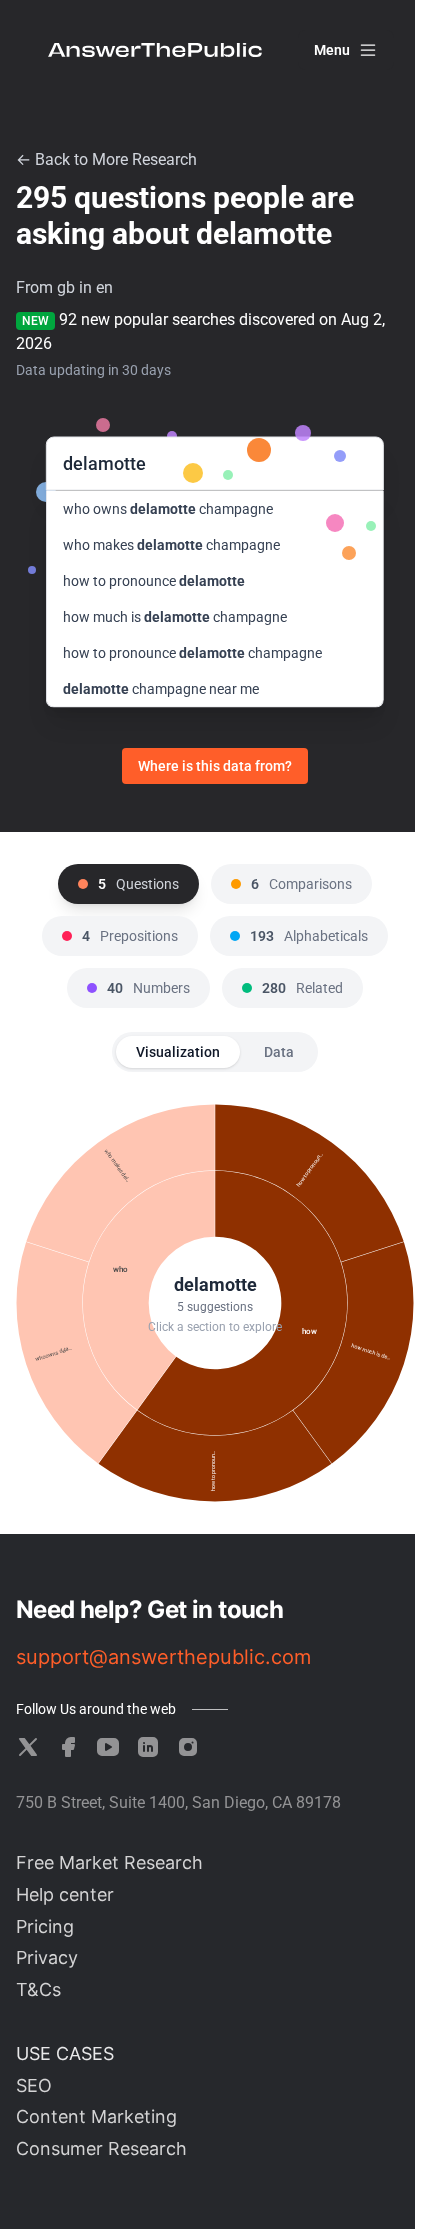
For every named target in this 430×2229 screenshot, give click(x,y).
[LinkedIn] (148, 1747)
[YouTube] (108, 1747)
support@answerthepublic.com (163, 1657)
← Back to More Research (106, 159)
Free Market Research (109, 1862)
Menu (332, 50)
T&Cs (38, 1989)
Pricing (45, 1926)
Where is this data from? (215, 766)
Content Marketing (96, 2116)
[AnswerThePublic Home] (155, 50)
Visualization (178, 1052)
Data (279, 1052)
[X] (28, 1747)
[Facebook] (68, 1747)
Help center (65, 1894)
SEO (34, 2085)
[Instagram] (188, 1747)
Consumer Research (101, 2148)
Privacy (47, 1957)
